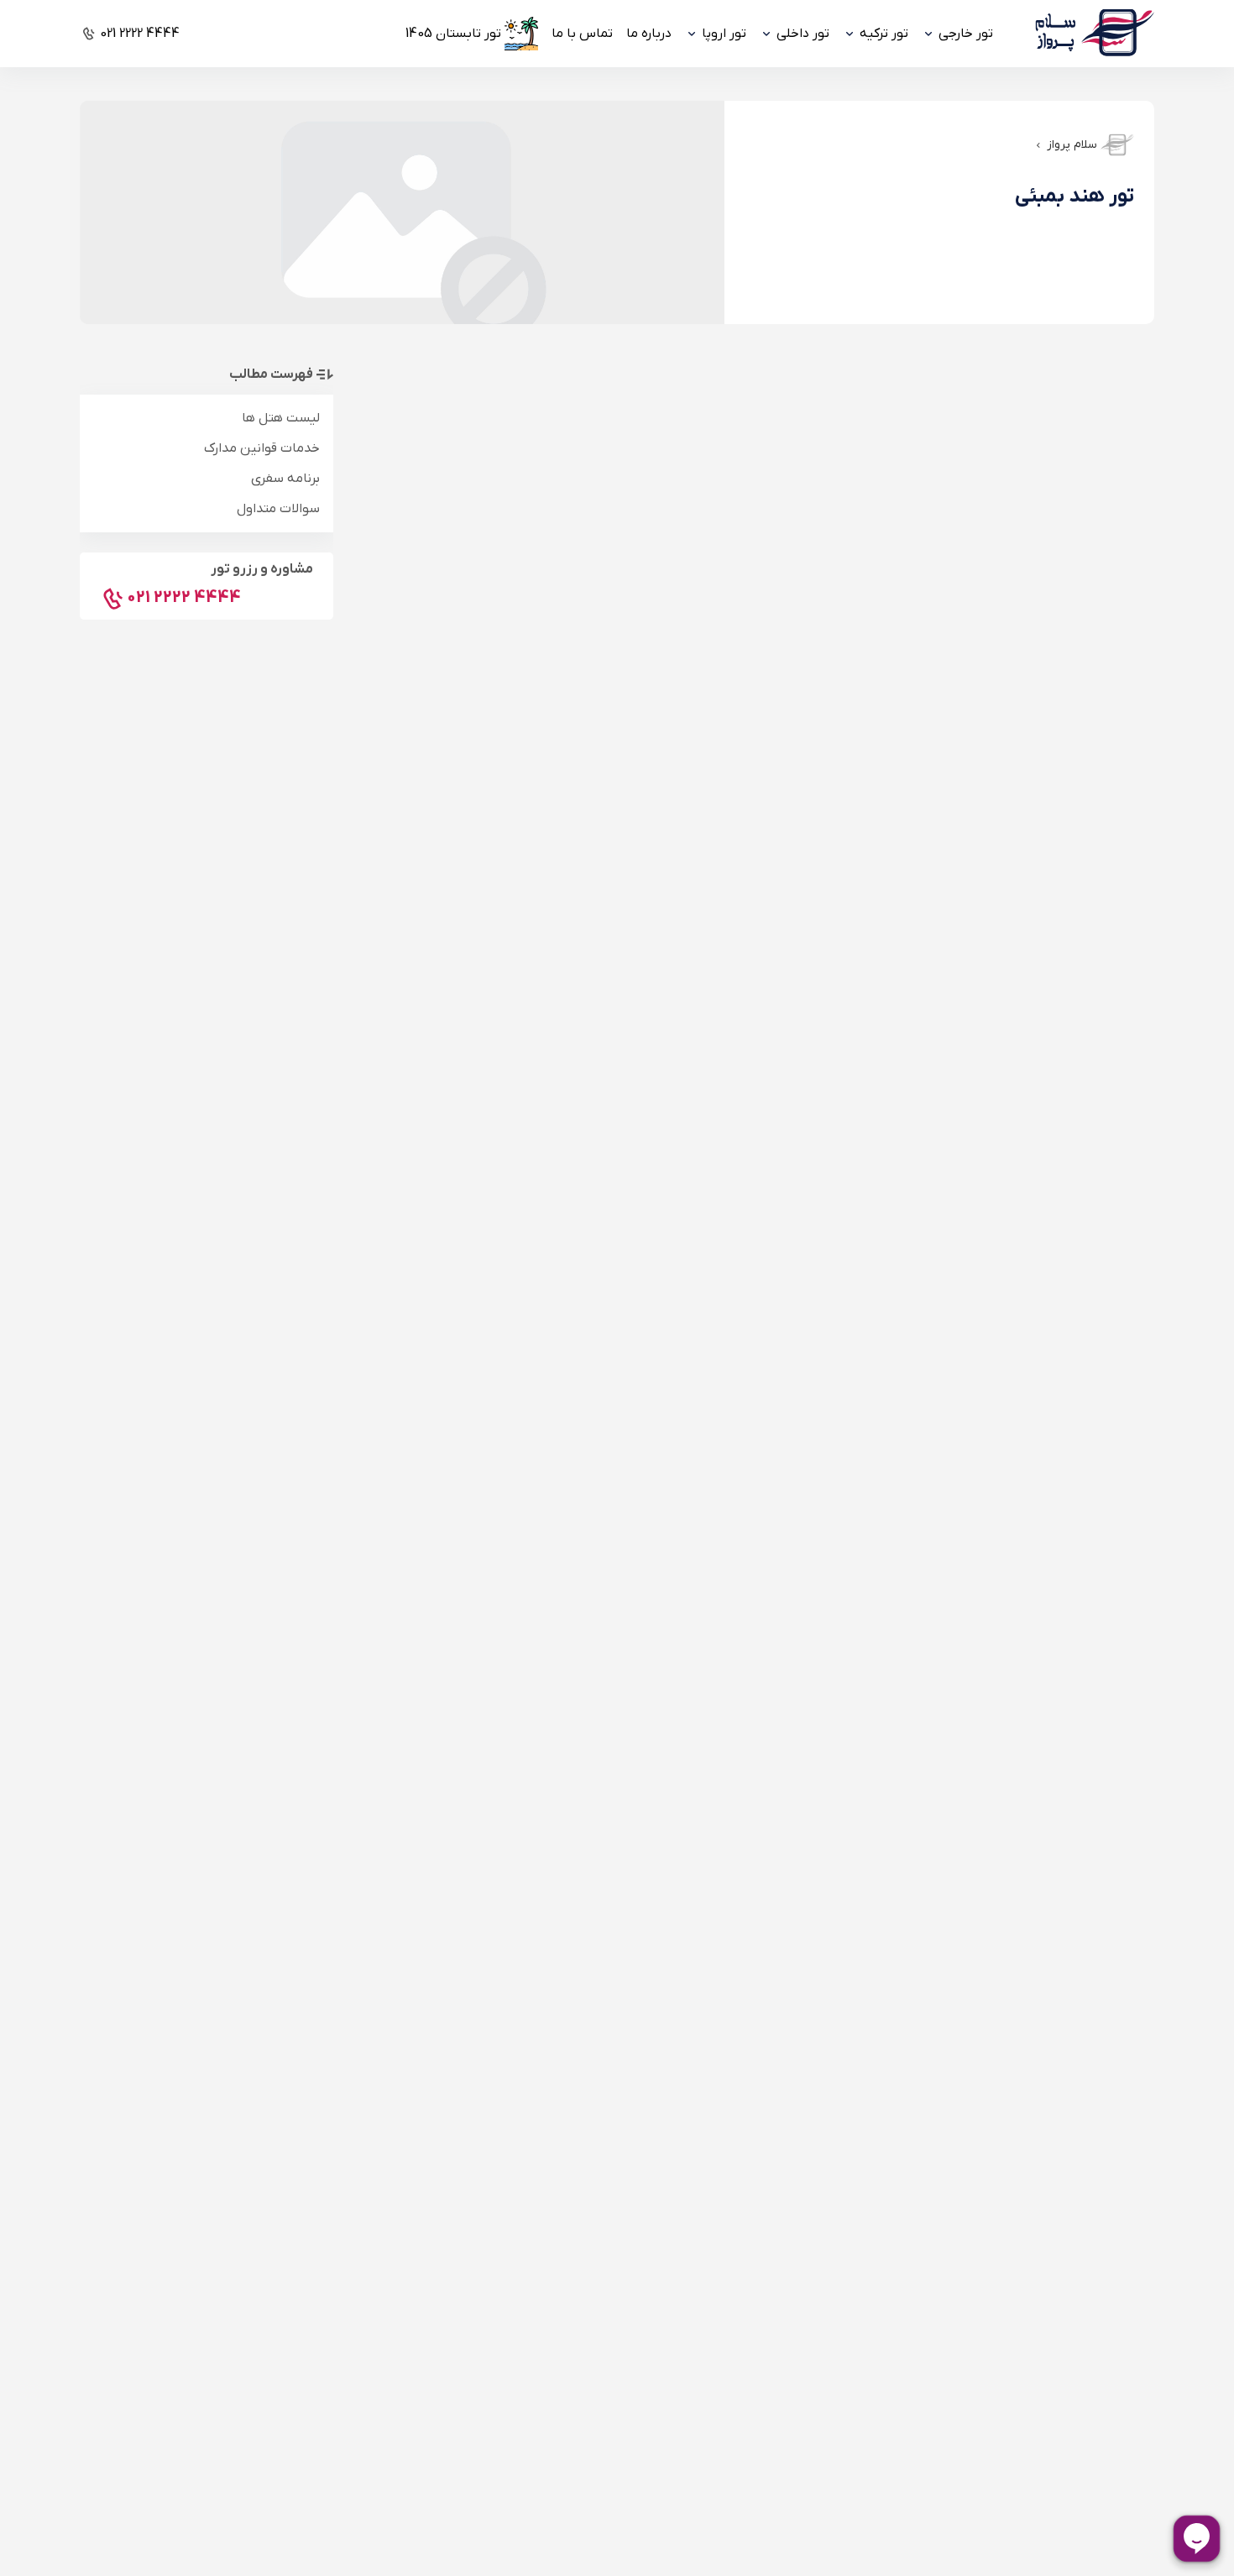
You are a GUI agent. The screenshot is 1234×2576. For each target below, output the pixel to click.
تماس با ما (582, 34)
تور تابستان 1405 (453, 34)
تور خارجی (966, 34)
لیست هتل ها (281, 418)
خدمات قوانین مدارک (262, 448)
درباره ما (649, 34)
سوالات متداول (278, 509)
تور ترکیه (884, 34)
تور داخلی (803, 34)
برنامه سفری (285, 479)
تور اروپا (724, 34)
